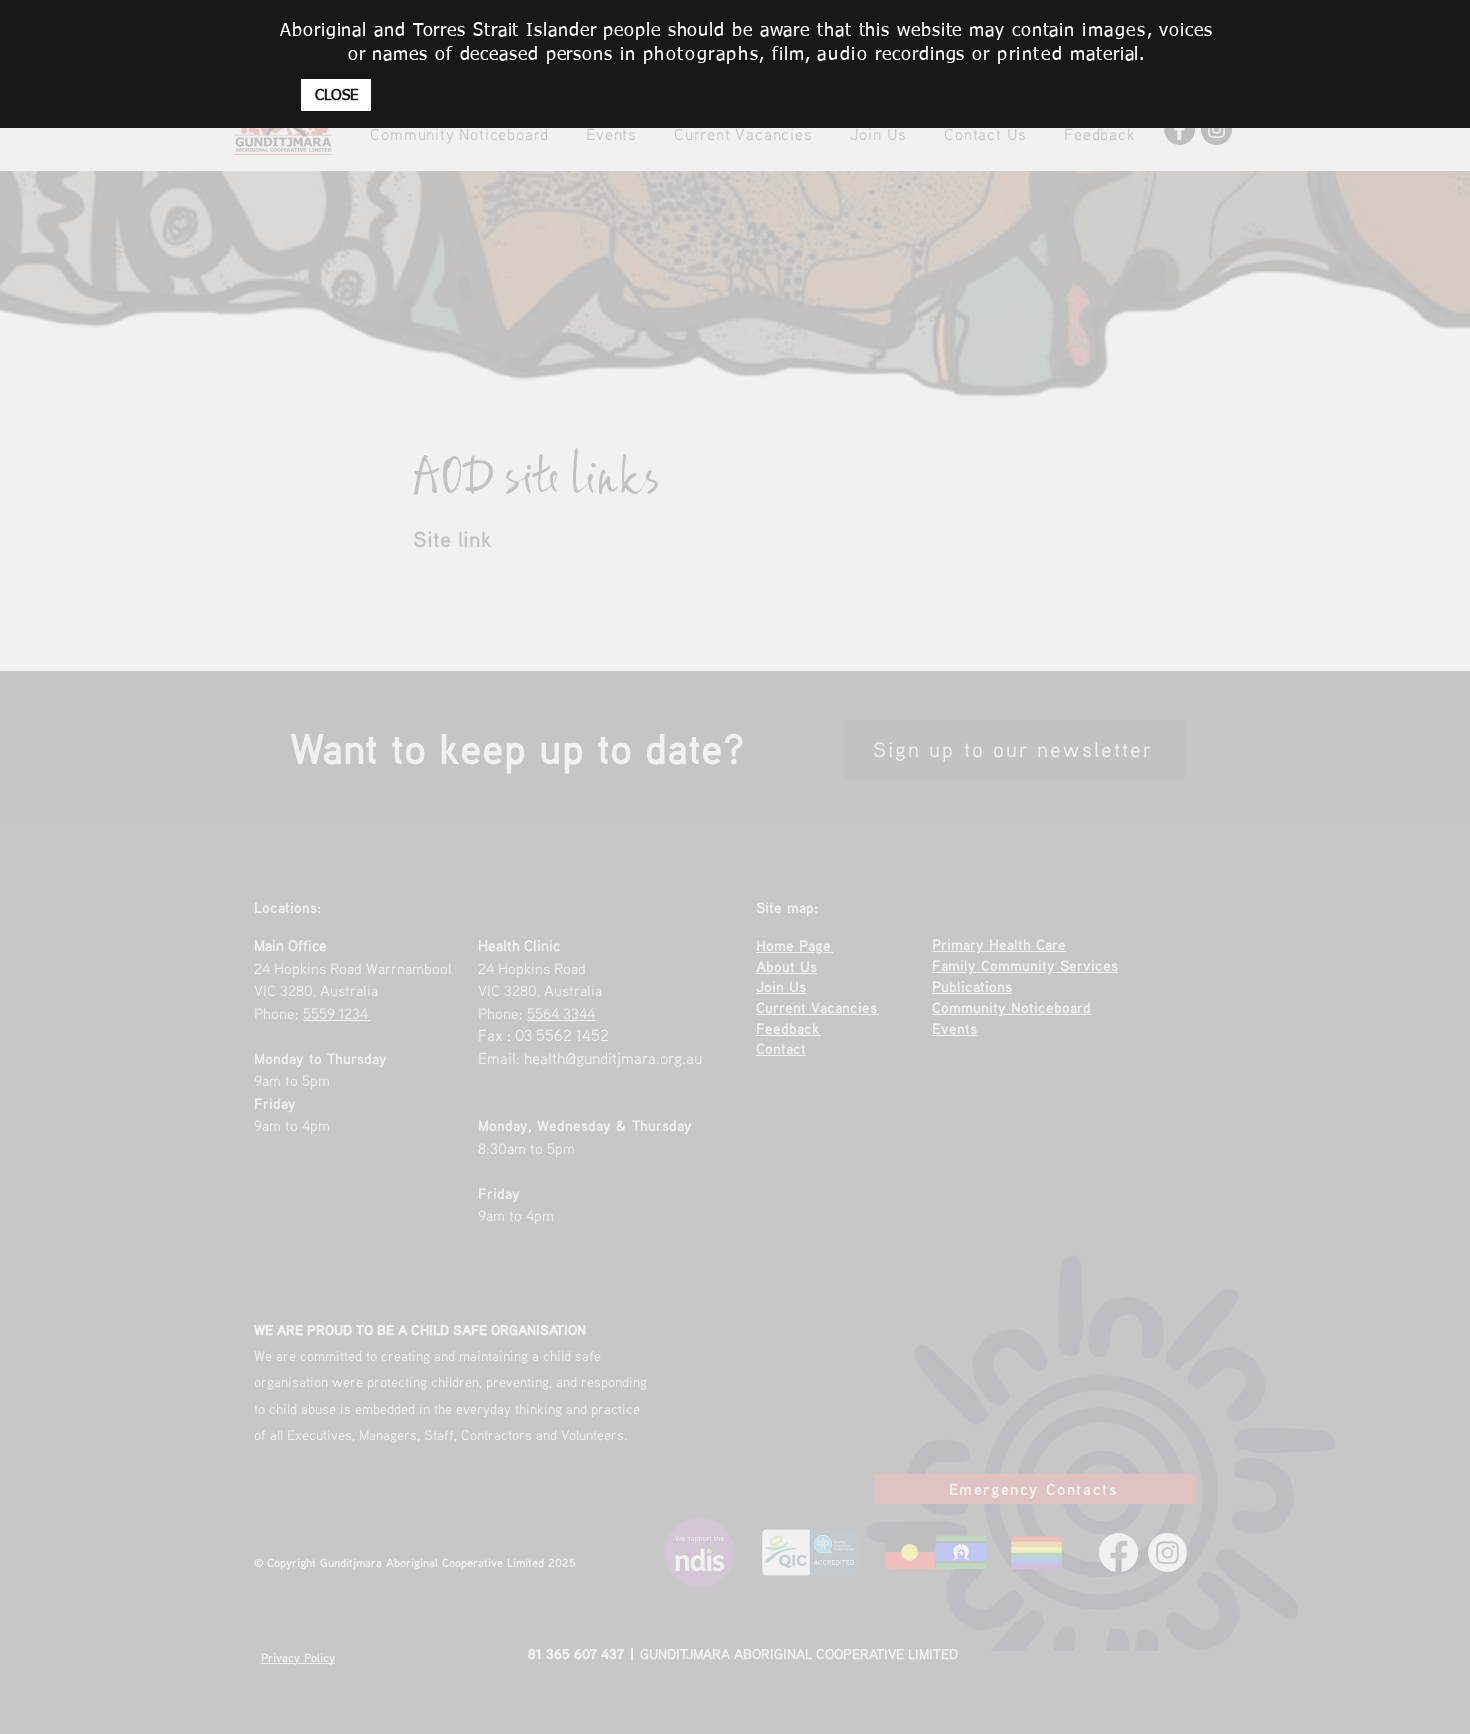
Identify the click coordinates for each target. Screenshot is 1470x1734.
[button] (336, 95)
